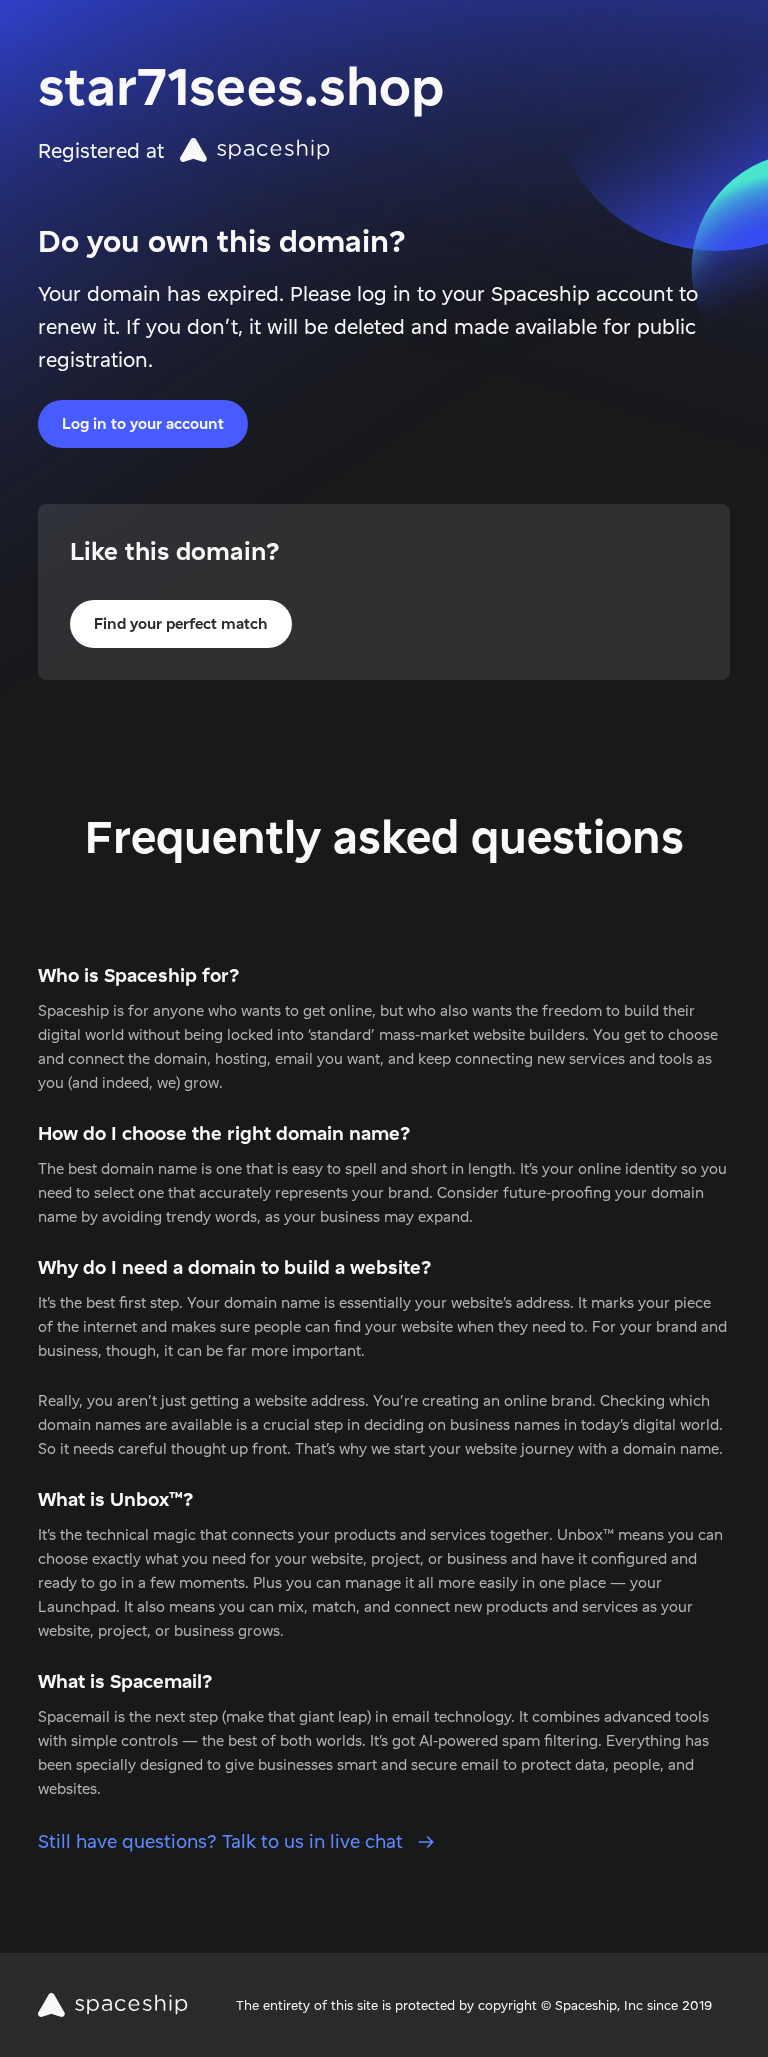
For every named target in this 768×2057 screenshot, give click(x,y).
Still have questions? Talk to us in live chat (223, 1841)
